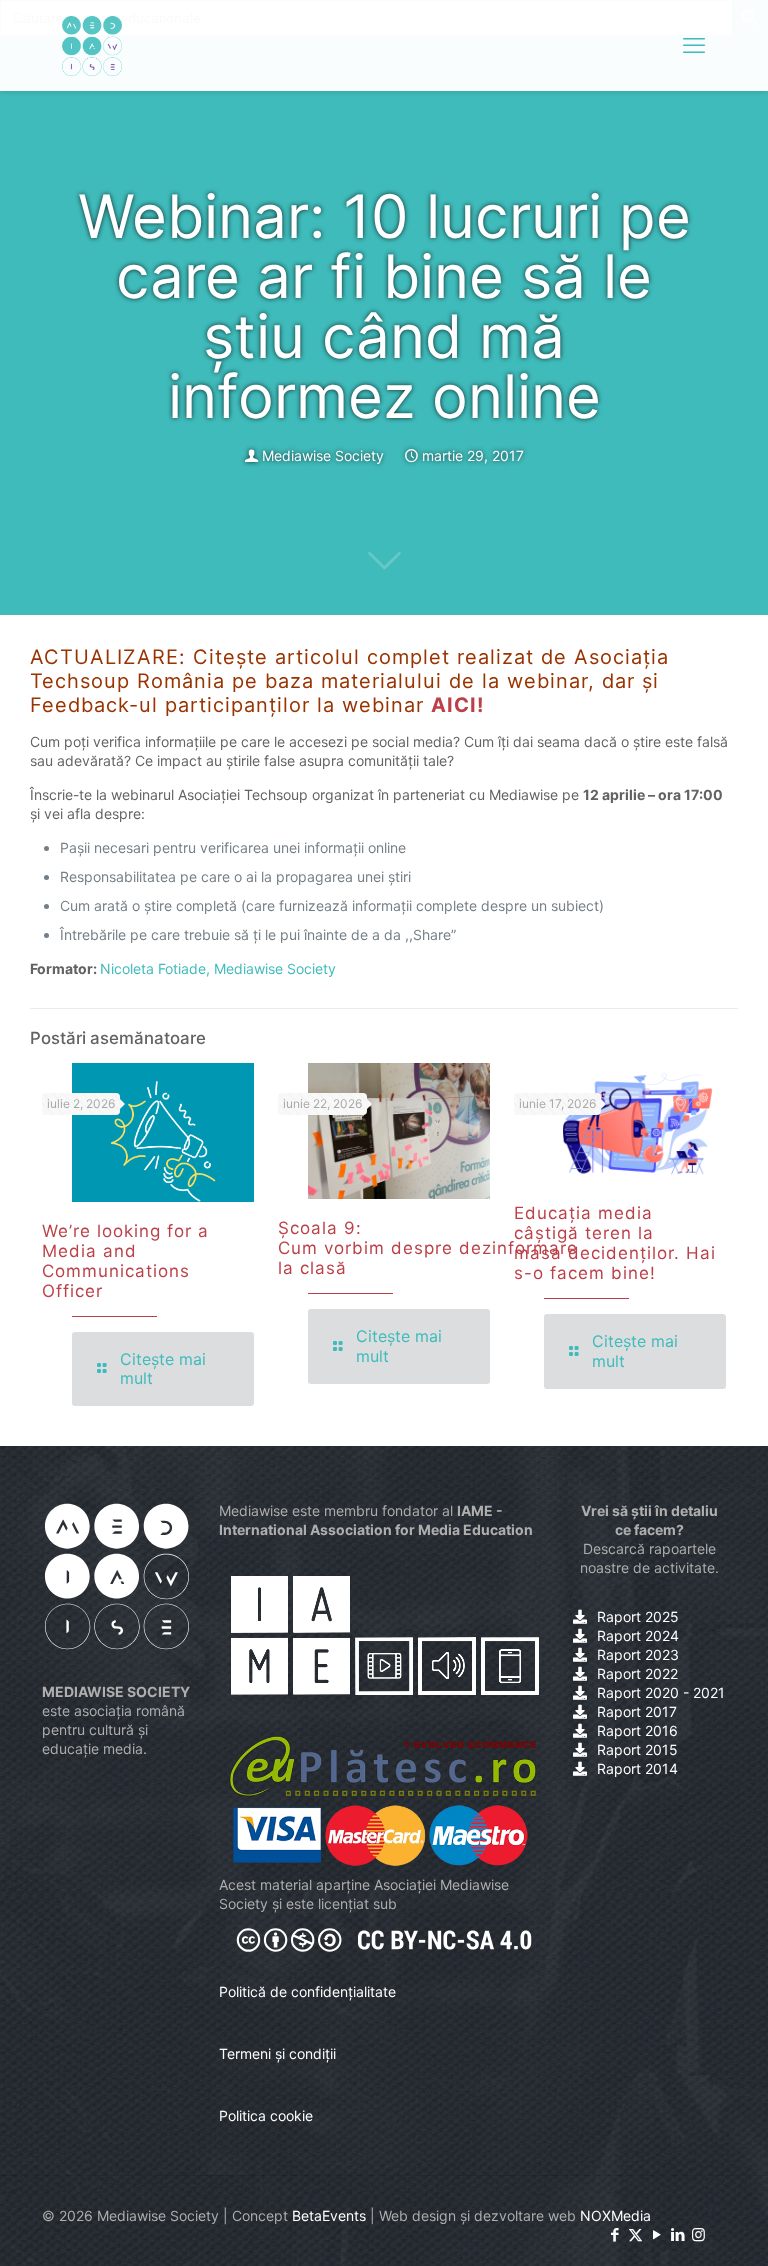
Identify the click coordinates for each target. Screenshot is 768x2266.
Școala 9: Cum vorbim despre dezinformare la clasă (428, 1248)
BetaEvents (329, 2215)
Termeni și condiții (277, 2053)
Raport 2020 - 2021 (661, 1692)
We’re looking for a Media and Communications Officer (125, 1261)
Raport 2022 (637, 1673)
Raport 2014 (637, 1768)
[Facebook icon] (614, 2234)
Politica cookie (266, 2115)
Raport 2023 (638, 1654)
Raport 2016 (637, 1730)
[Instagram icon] (698, 2234)
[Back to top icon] (672, 2225)
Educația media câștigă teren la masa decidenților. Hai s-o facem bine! (615, 1243)
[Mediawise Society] (92, 45)
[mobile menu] (694, 45)
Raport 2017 (637, 1711)
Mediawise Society (323, 455)
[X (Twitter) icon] (635, 2234)
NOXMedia (615, 2215)
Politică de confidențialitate (307, 1991)
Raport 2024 (638, 1635)
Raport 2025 (638, 1616)
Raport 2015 (637, 1749)
